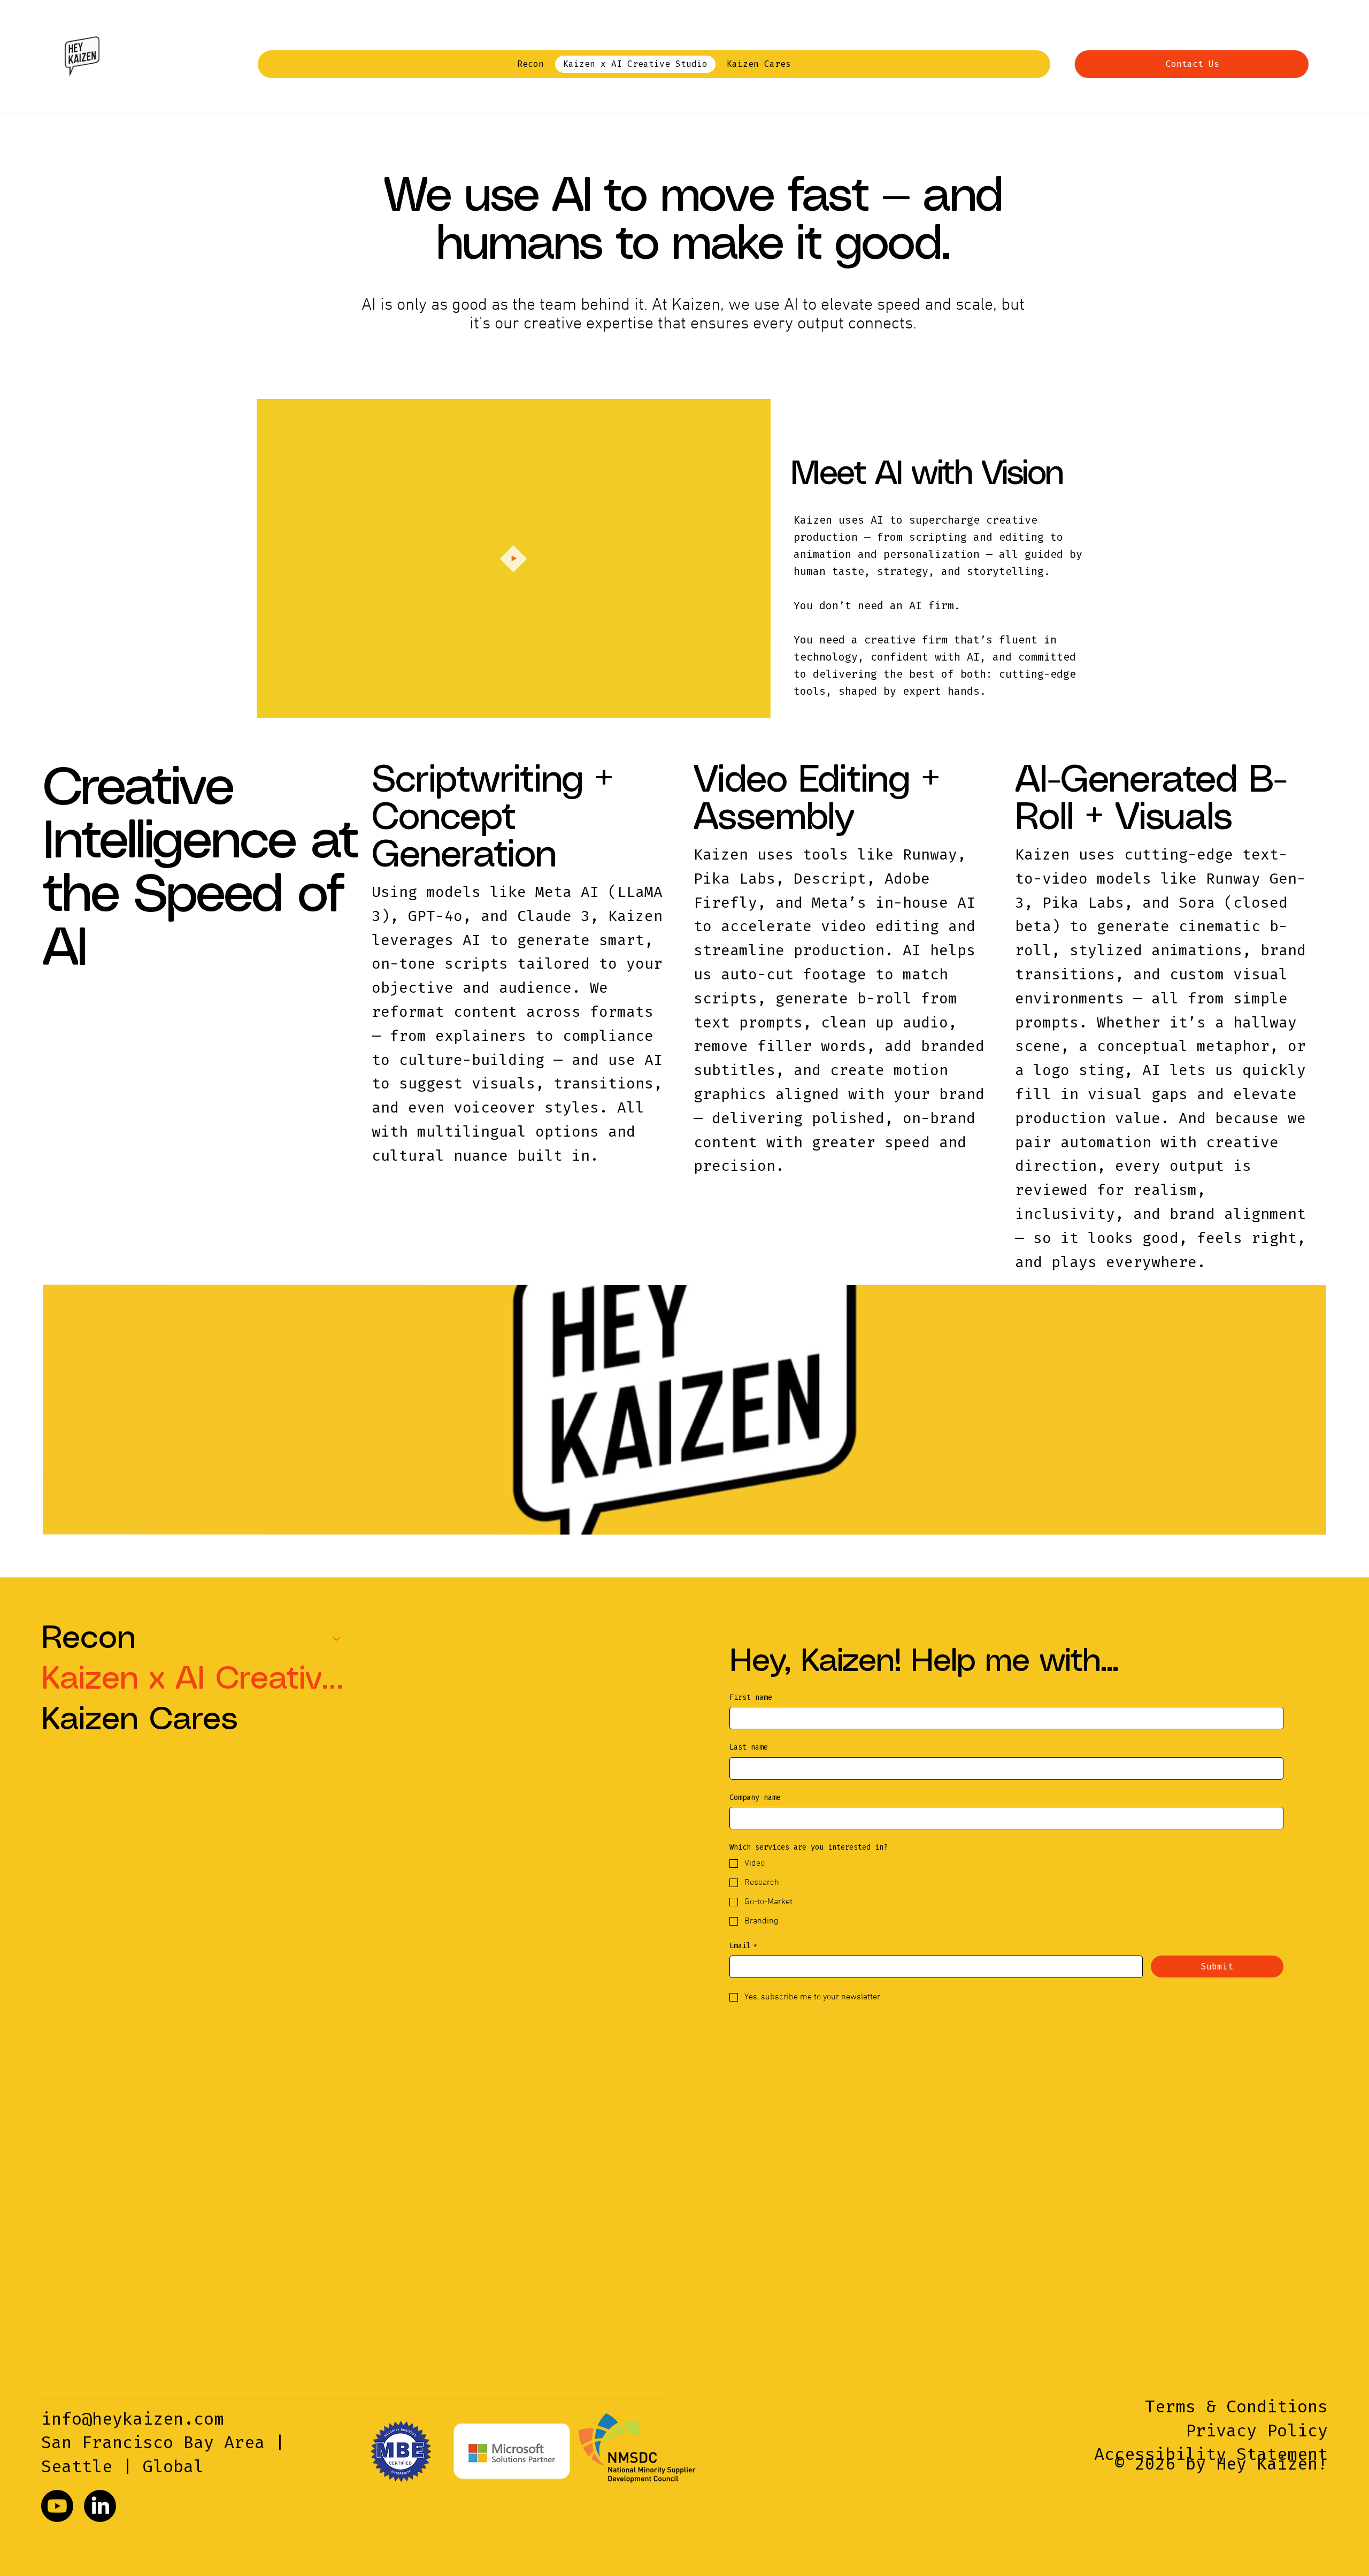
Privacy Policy (1257, 2431)
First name (751, 1697)
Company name (755, 1797)
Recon (89, 1639)
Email (743, 1946)
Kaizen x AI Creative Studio (196, 1680)
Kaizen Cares (140, 1720)
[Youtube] (57, 2506)
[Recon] (337, 1639)
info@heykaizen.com (133, 2419)
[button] (752, 705)
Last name (749, 1747)
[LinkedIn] (100, 2506)
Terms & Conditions (1236, 2406)
